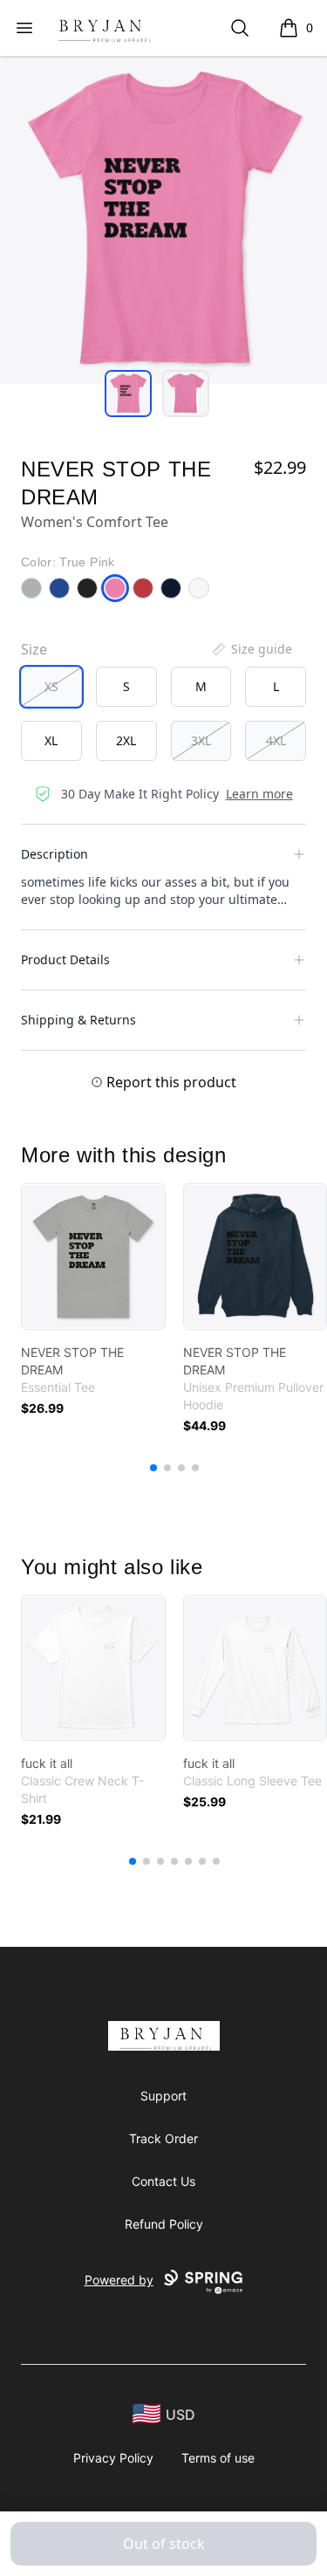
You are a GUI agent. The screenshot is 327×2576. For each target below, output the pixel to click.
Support (163, 2096)
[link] (93, 1257)
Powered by (119, 2280)
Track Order (163, 2138)
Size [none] (34, 649)
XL (51, 740)
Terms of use (218, 2458)
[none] (251, 649)
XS (51, 686)
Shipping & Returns (78, 1020)
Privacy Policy (113, 2458)
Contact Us (163, 2181)
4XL (276, 740)
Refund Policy (164, 2224)
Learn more (259, 794)
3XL (201, 740)
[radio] (51, 687)
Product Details (65, 959)
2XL (126, 740)
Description (54, 854)
